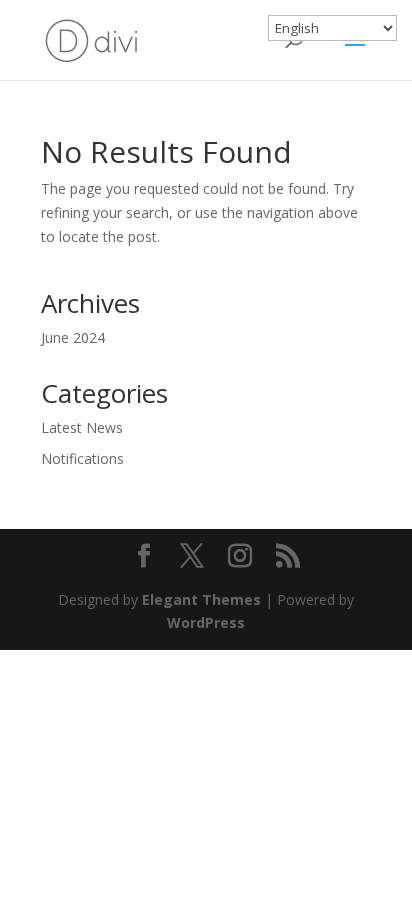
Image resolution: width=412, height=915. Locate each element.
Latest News (82, 427)
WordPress (206, 622)
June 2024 (73, 337)
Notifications (82, 458)
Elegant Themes (201, 599)
